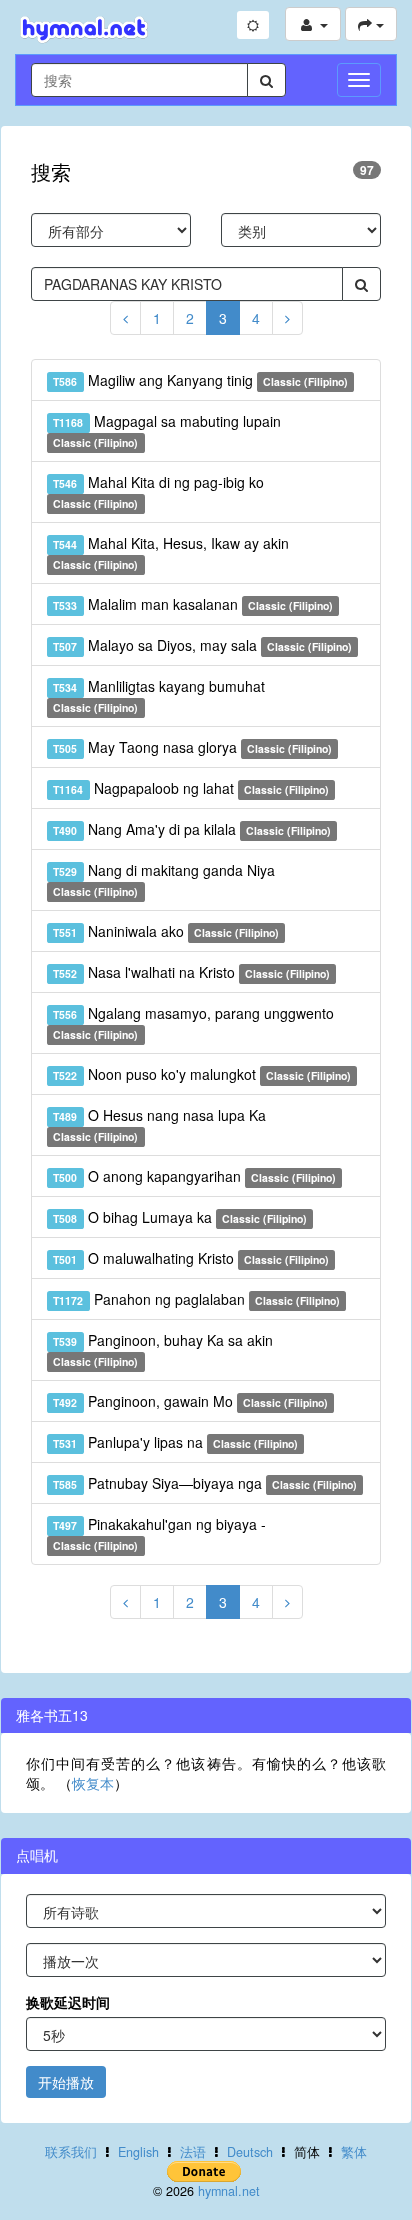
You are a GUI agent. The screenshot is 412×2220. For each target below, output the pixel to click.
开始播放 (66, 2082)
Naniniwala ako (166, 931)
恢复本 (93, 1783)
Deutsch (250, 2152)
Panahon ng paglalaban (196, 1299)
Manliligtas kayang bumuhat (158, 695)
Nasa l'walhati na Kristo (191, 972)
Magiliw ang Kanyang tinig (200, 380)
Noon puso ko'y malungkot (202, 1074)
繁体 (354, 2152)
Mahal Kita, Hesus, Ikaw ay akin (170, 552)
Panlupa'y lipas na (175, 1442)
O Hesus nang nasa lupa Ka (159, 1124)
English (138, 2152)
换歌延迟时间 (68, 2002)
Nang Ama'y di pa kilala (192, 829)
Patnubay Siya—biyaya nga (205, 1483)
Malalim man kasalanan (193, 604)
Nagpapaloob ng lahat (191, 788)
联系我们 (71, 2152)
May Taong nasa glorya (192, 747)
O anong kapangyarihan (194, 1176)
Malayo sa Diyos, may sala (202, 645)
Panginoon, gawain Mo (190, 1401)
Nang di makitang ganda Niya (163, 879)
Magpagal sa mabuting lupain (166, 430)
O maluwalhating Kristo (191, 1258)
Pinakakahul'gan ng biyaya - (159, 1533)
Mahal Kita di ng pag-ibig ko (158, 491)
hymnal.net (229, 2191)
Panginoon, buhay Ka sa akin (162, 1349)
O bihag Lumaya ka (180, 1217)
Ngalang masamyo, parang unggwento (193, 1022)
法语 (193, 2152)
